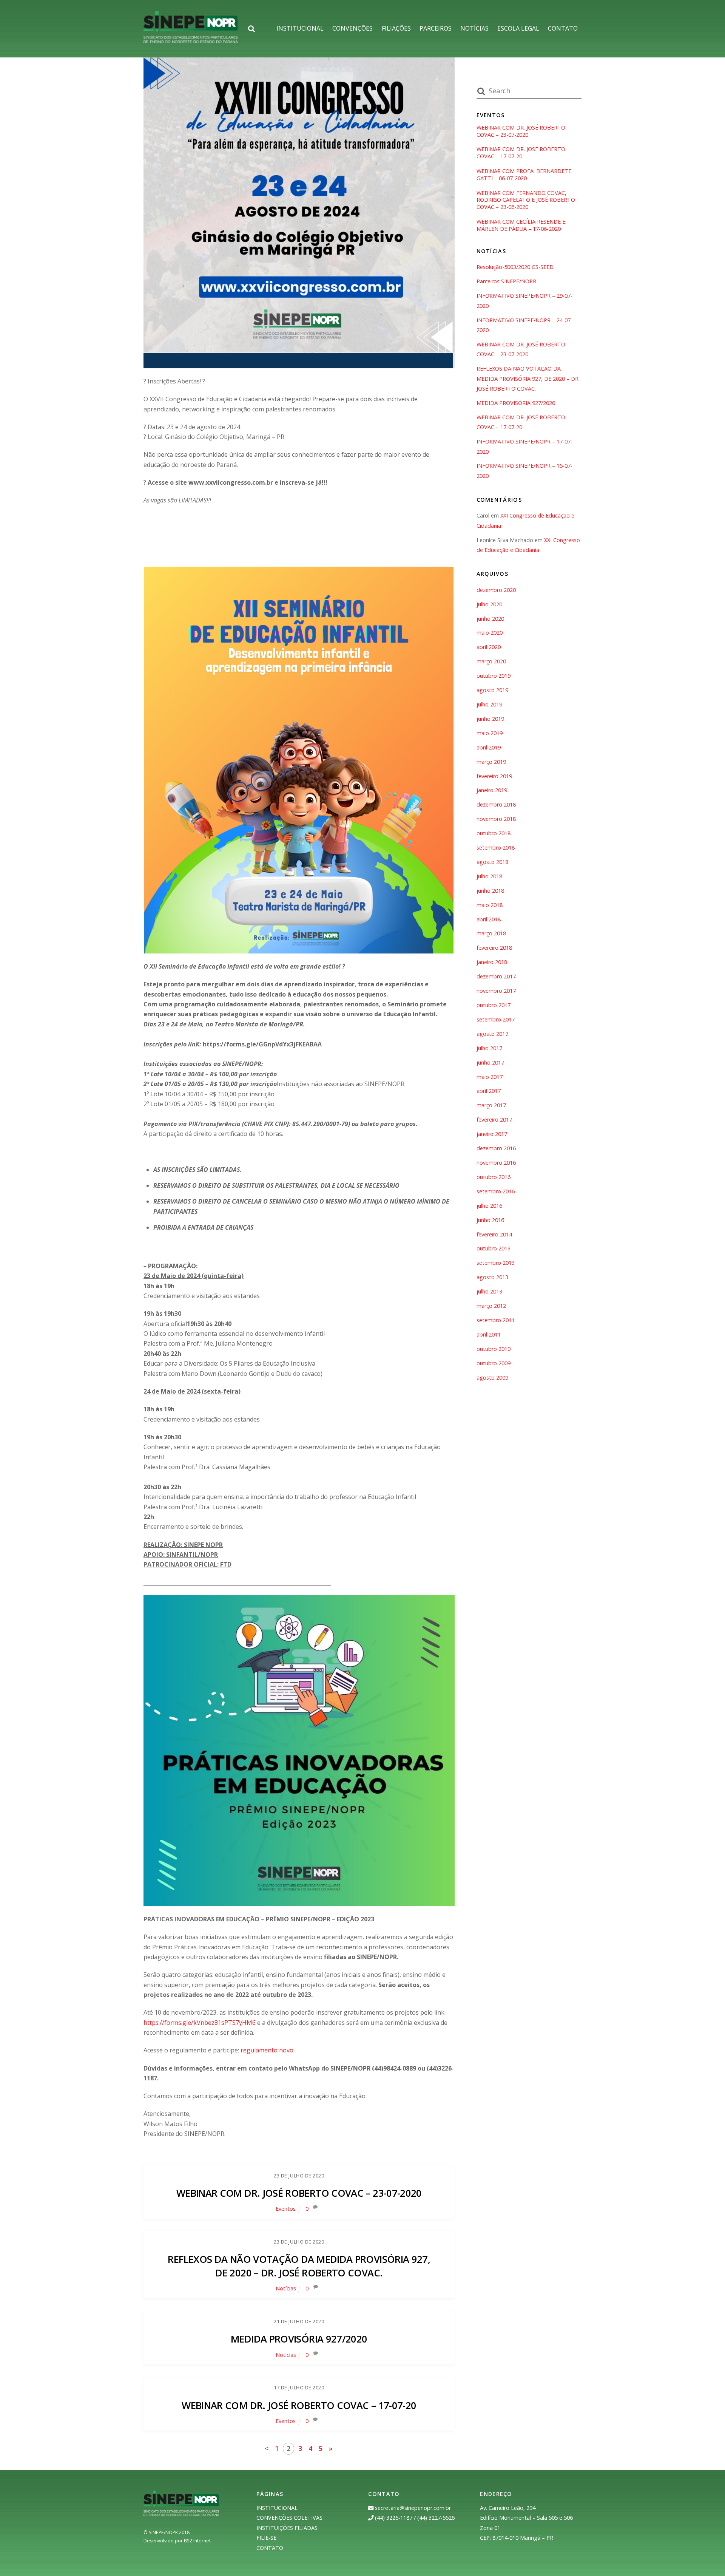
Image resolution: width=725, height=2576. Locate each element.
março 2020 (491, 661)
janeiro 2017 (492, 1134)
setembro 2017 (496, 1019)
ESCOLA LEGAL (518, 28)
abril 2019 (489, 747)
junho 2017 (490, 1062)
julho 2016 (489, 1206)
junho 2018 (490, 891)
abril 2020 (489, 647)
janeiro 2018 (492, 962)
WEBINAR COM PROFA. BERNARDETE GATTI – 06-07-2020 (524, 175)
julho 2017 (489, 1048)
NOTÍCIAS (474, 28)
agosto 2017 (492, 1034)
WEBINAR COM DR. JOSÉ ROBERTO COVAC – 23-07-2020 (299, 2193)
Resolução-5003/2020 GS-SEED (515, 267)
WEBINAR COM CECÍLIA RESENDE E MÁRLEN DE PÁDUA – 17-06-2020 (521, 225)
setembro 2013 (496, 1263)
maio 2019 (490, 733)
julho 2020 (489, 604)
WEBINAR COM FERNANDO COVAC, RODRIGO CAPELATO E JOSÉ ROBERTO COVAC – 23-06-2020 (526, 200)
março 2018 (491, 933)
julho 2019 (489, 704)
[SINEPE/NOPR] (191, 39)
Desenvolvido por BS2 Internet (177, 2541)
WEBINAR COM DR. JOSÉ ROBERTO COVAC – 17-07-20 (299, 2405)
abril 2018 (489, 919)
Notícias (286, 2288)
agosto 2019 (492, 690)
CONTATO (563, 28)
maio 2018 (490, 905)
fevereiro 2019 (494, 776)
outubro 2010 (494, 1349)
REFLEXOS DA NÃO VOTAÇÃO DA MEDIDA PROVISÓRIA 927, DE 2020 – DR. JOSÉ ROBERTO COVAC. (299, 2266)
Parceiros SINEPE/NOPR (506, 281)
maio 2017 (490, 1077)
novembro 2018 (496, 819)
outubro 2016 (494, 1177)
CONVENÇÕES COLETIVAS (289, 2518)
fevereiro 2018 (494, 948)
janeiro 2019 (492, 790)
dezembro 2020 (496, 590)
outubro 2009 (494, 1363)
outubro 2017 (494, 1005)
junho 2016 (490, 1220)
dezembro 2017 (496, 976)
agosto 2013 (492, 1277)
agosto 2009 (492, 1378)
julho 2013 (489, 1291)
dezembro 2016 (496, 1148)
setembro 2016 (496, 1191)
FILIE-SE (266, 2538)
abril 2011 (489, 1334)
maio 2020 (490, 633)
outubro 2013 (494, 1248)
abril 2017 (489, 1091)
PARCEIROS (436, 28)
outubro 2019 (494, 676)
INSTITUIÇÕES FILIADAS (287, 2528)
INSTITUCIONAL (300, 28)
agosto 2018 (492, 862)
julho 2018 (489, 876)
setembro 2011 (496, 1320)
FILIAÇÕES (396, 28)
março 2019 (491, 762)
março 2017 (491, 1105)
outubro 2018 (494, 833)
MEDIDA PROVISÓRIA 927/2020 (299, 2339)
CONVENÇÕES (352, 28)
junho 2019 (490, 719)
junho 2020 (490, 619)
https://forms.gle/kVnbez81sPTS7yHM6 (200, 2023)
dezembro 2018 (496, 804)
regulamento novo (267, 2050)
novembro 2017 (496, 991)
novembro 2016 (496, 1163)
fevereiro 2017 (494, 1120)
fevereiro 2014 (494, 1234)
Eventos (286, 2209)
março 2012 (491, 1306)
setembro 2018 (496, 848)
